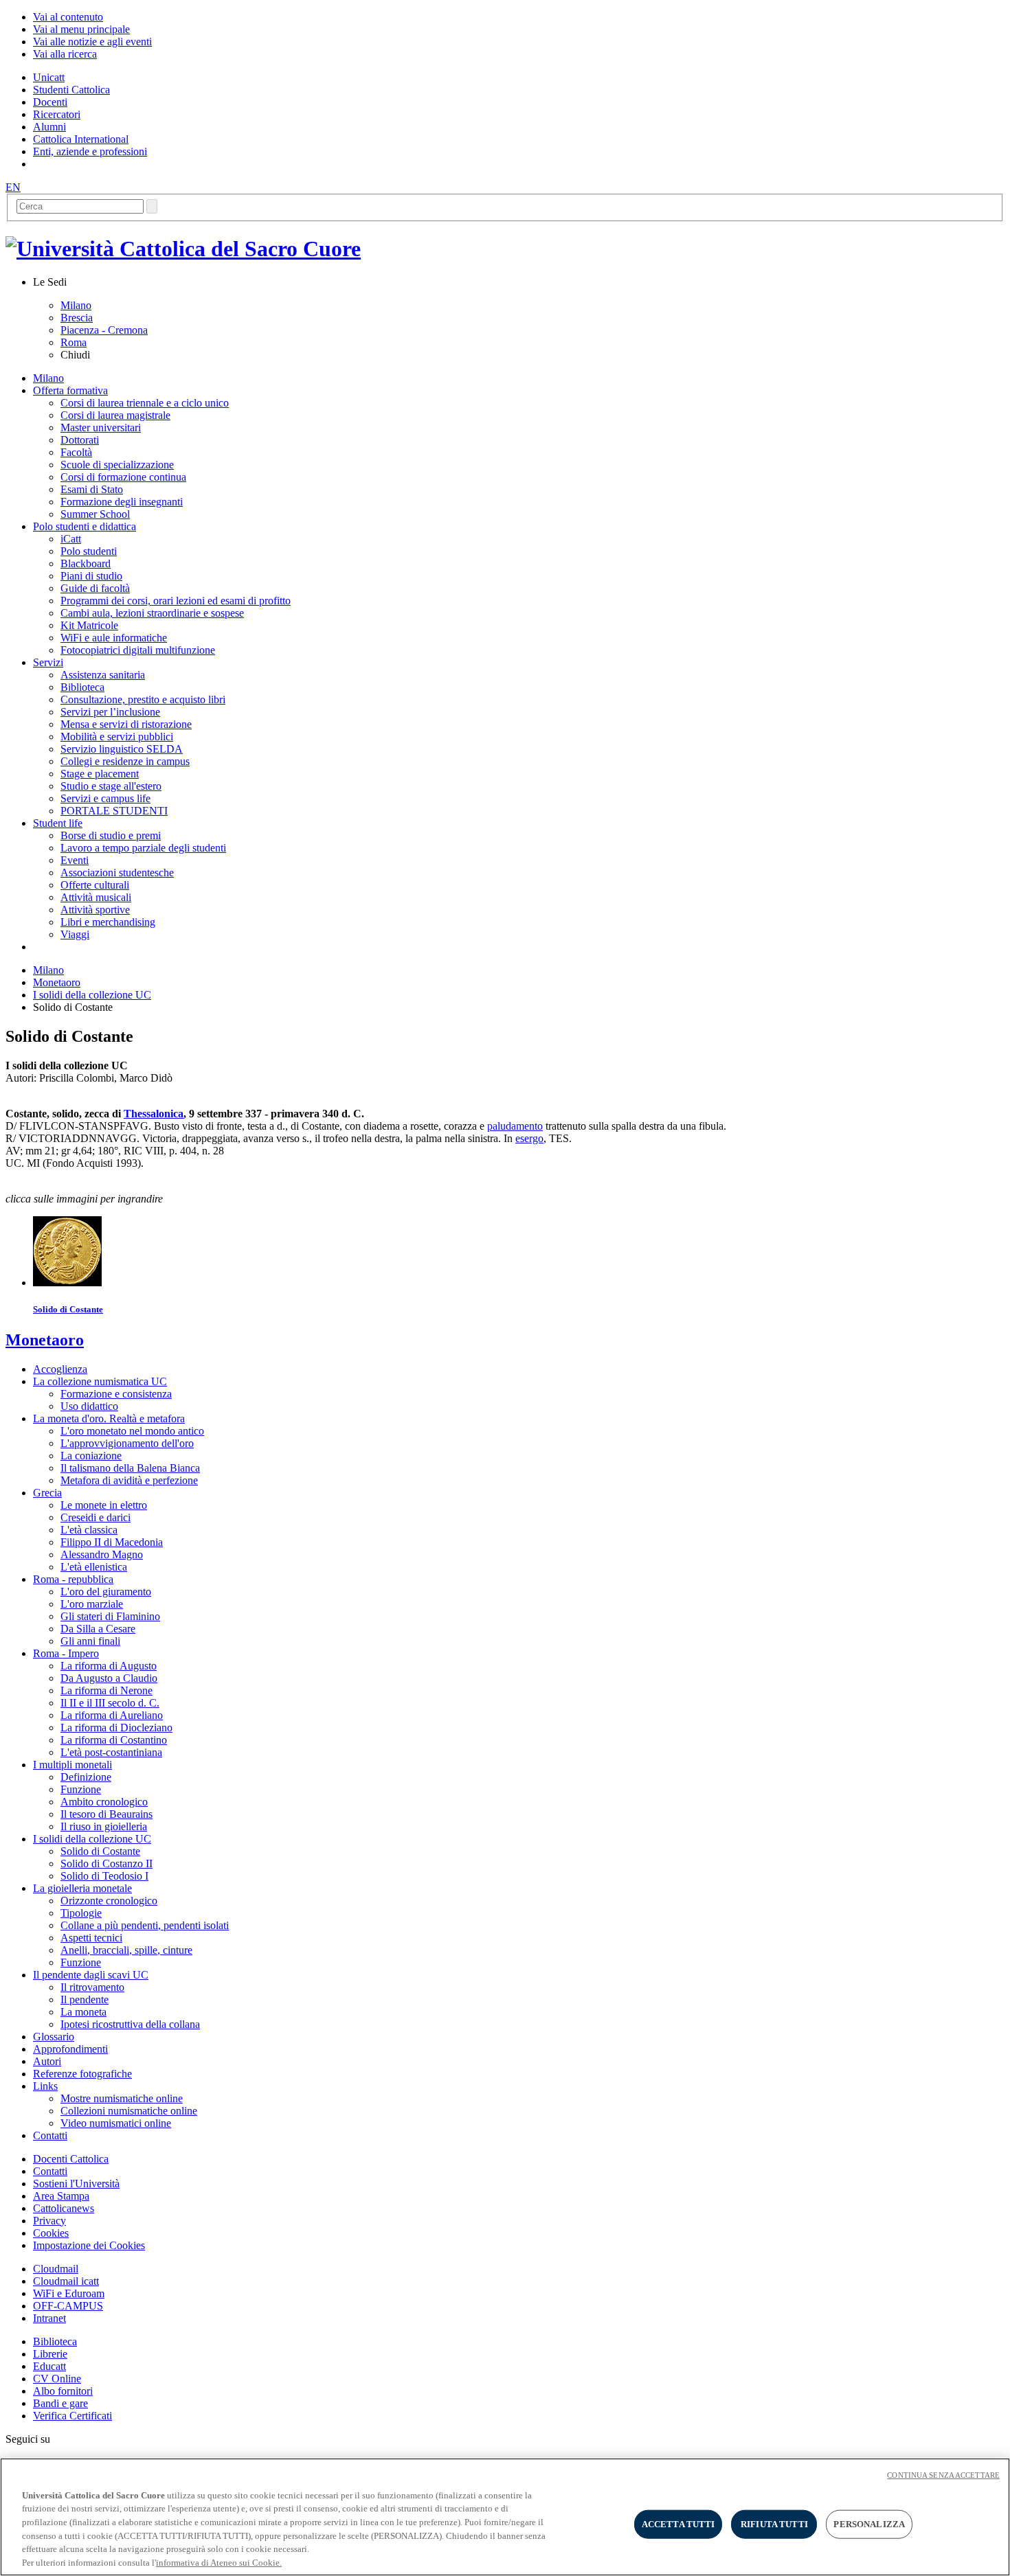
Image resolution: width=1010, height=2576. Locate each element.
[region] (505, 2517)
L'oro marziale (92, 1604)
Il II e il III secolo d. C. (110, 1703)
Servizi (48, 662)
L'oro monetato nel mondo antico (132, 1431)
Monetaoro (57, 982)
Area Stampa (61, 2196)
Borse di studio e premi (111, 835)
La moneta (83, 2012)
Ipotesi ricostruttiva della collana (130, 2024)
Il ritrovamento (92, 1987)
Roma (74, 342)
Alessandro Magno (102, 1554)
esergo (529, 1138)
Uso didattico (89, 1406)
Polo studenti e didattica (85, 526)
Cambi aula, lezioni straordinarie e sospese (152, 613)
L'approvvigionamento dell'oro (127, 1443)
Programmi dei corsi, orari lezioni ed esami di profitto (176, 601)
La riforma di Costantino (114, 1740)
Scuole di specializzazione (117, 465)
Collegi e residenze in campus (125, 761)
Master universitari (101, 428)
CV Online (57, 2379)
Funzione (81, 1789)
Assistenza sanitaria (103, 675)
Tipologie (81, 1913)
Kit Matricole (89, 625)
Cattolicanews (64, 2208)
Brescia (77, 318)
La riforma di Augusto (109, 1666)
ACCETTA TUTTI (678, 2524)
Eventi (75, 860)
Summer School (95, 514)
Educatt (49, 2366)
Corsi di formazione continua (123, 477)
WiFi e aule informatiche (114, 638)
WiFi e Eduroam (69, 2293)
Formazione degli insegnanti (122, 502)
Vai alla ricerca (65, 54)
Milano (76, 305)
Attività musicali (96, 897)
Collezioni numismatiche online (129, 2111)
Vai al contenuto (68, 17)
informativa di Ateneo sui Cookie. (219, 2562)
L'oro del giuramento (106, 1592)
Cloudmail (56, 2269)
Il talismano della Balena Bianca (130, 1468)
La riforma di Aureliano (112, 1715)
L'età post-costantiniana (111, 1752)
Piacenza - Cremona (104, 330)
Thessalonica (154, 1114)
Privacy (49, 2221)
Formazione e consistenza (116, 1394)
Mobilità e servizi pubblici (117, 737)
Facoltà (76, 452)
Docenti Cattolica (71, 2159)
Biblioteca (82, 687)
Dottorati (80, 440)
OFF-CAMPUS (68, 2306)
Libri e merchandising (108, 922)
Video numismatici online (116, 2123)
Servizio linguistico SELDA (122, 749)
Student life (58, 823)
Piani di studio (91, 576)
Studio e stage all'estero (111, 786)
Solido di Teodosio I (104, 1876)
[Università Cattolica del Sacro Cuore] (183, 249)
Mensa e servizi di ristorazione (126, 724)
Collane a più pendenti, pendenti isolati (145, 1925)
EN (13, 187)
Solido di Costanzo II (106, 1863)
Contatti (50, 2171)
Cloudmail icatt (66, 2281)
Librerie (50, 2354)
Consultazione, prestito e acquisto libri (143, 699)
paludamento (515, 1126)
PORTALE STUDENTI (114, 811)
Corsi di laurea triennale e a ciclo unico (145, 403)
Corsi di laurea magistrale (115, 415)
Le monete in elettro (104, 1505)
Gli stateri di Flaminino (110, 1616)
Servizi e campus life (105, 798)
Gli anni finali (90, 1641)
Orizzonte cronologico (109, 1901)
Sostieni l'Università (76, 2184)
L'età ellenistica (94, 1567)
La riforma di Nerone (106, 1690)
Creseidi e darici (96, 1517)
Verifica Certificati (72, 2416)
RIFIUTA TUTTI (774, 2524)
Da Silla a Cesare (98, 1629)
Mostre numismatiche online (122, 2098)
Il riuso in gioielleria (104, 1826)
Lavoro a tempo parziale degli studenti (143, 848)
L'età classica (89, 1530)
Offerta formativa (70, 390)
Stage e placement (100, 774)
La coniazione (91, 1456)
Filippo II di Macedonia (112, 1542)
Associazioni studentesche (117, 873)
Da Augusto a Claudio (109, 1678)
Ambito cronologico (104, 1802)
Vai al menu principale (81, 29)
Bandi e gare (60, 2403)
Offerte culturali (95, 885)
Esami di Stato (92, 489)
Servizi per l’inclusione (110, 712)
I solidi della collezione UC (92, 995)
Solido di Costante (100, 1851)
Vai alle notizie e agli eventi (92, 42)
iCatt (71, 539)
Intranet (49, 2318)
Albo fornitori (63, 2391)
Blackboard (86, 563)
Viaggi (75, 934)
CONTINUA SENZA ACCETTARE (943, 2475)
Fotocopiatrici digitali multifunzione (138, 650)
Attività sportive (95, 910)
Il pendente (85, 1999)
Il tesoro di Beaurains (106, 1814)
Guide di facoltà (95, 588)
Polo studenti (89, 551)
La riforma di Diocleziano (116, 1728)
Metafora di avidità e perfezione (129, 1480)
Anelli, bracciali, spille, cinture (126, 1950)
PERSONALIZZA (869, 2524)
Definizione (86, 1777)
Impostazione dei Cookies (89, 2245)
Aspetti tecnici (91, 1938)
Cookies (51, 2233)
